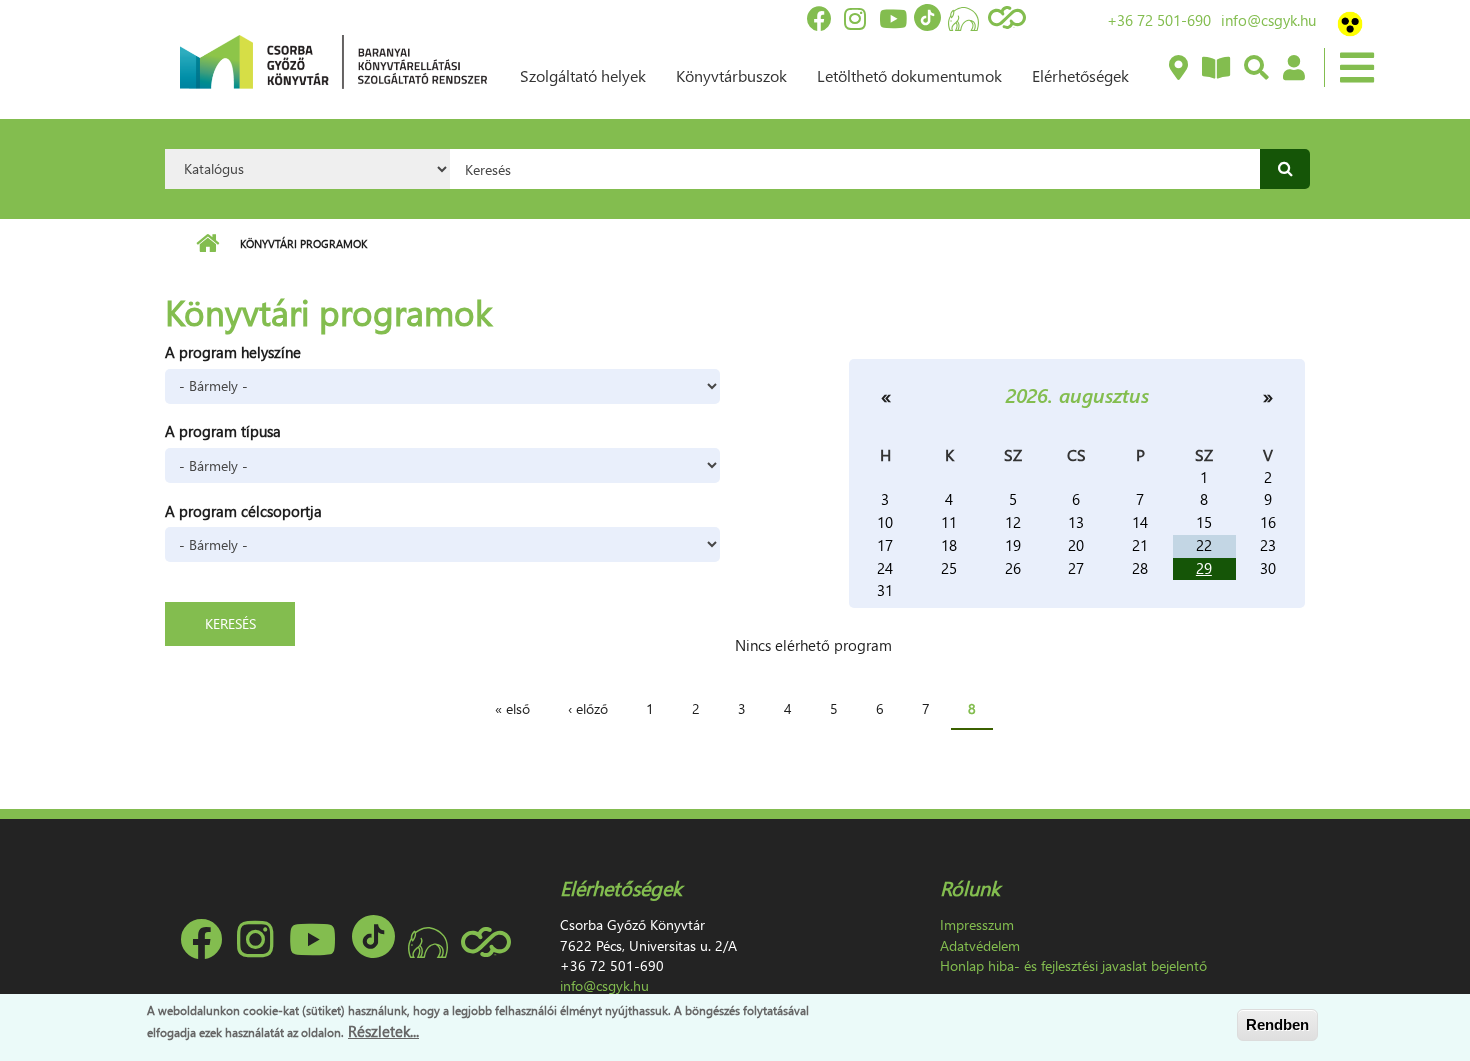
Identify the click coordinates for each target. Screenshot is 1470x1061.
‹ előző (588, 708)
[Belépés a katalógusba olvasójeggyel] (1293, 69)
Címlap (207, 244)
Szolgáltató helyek (583, 75)
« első (512, 708)
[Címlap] (333, 60)
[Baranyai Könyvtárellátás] (1177, 69)
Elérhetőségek (1080, 75)
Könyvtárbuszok (731, 75)
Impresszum (977, 924)
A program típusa (223, 431)
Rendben (1277, 1024)
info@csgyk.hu (1268, 20)
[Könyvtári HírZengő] (1215, 69)
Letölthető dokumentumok (909, 75)
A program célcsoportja (243, 511)
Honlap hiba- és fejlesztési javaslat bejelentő (1073, 965)
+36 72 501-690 (1159, 20)
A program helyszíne (233, 352)
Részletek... (383, 1030)
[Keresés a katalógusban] (1255, 69)
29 (1204, 568)
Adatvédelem (980, 945)
